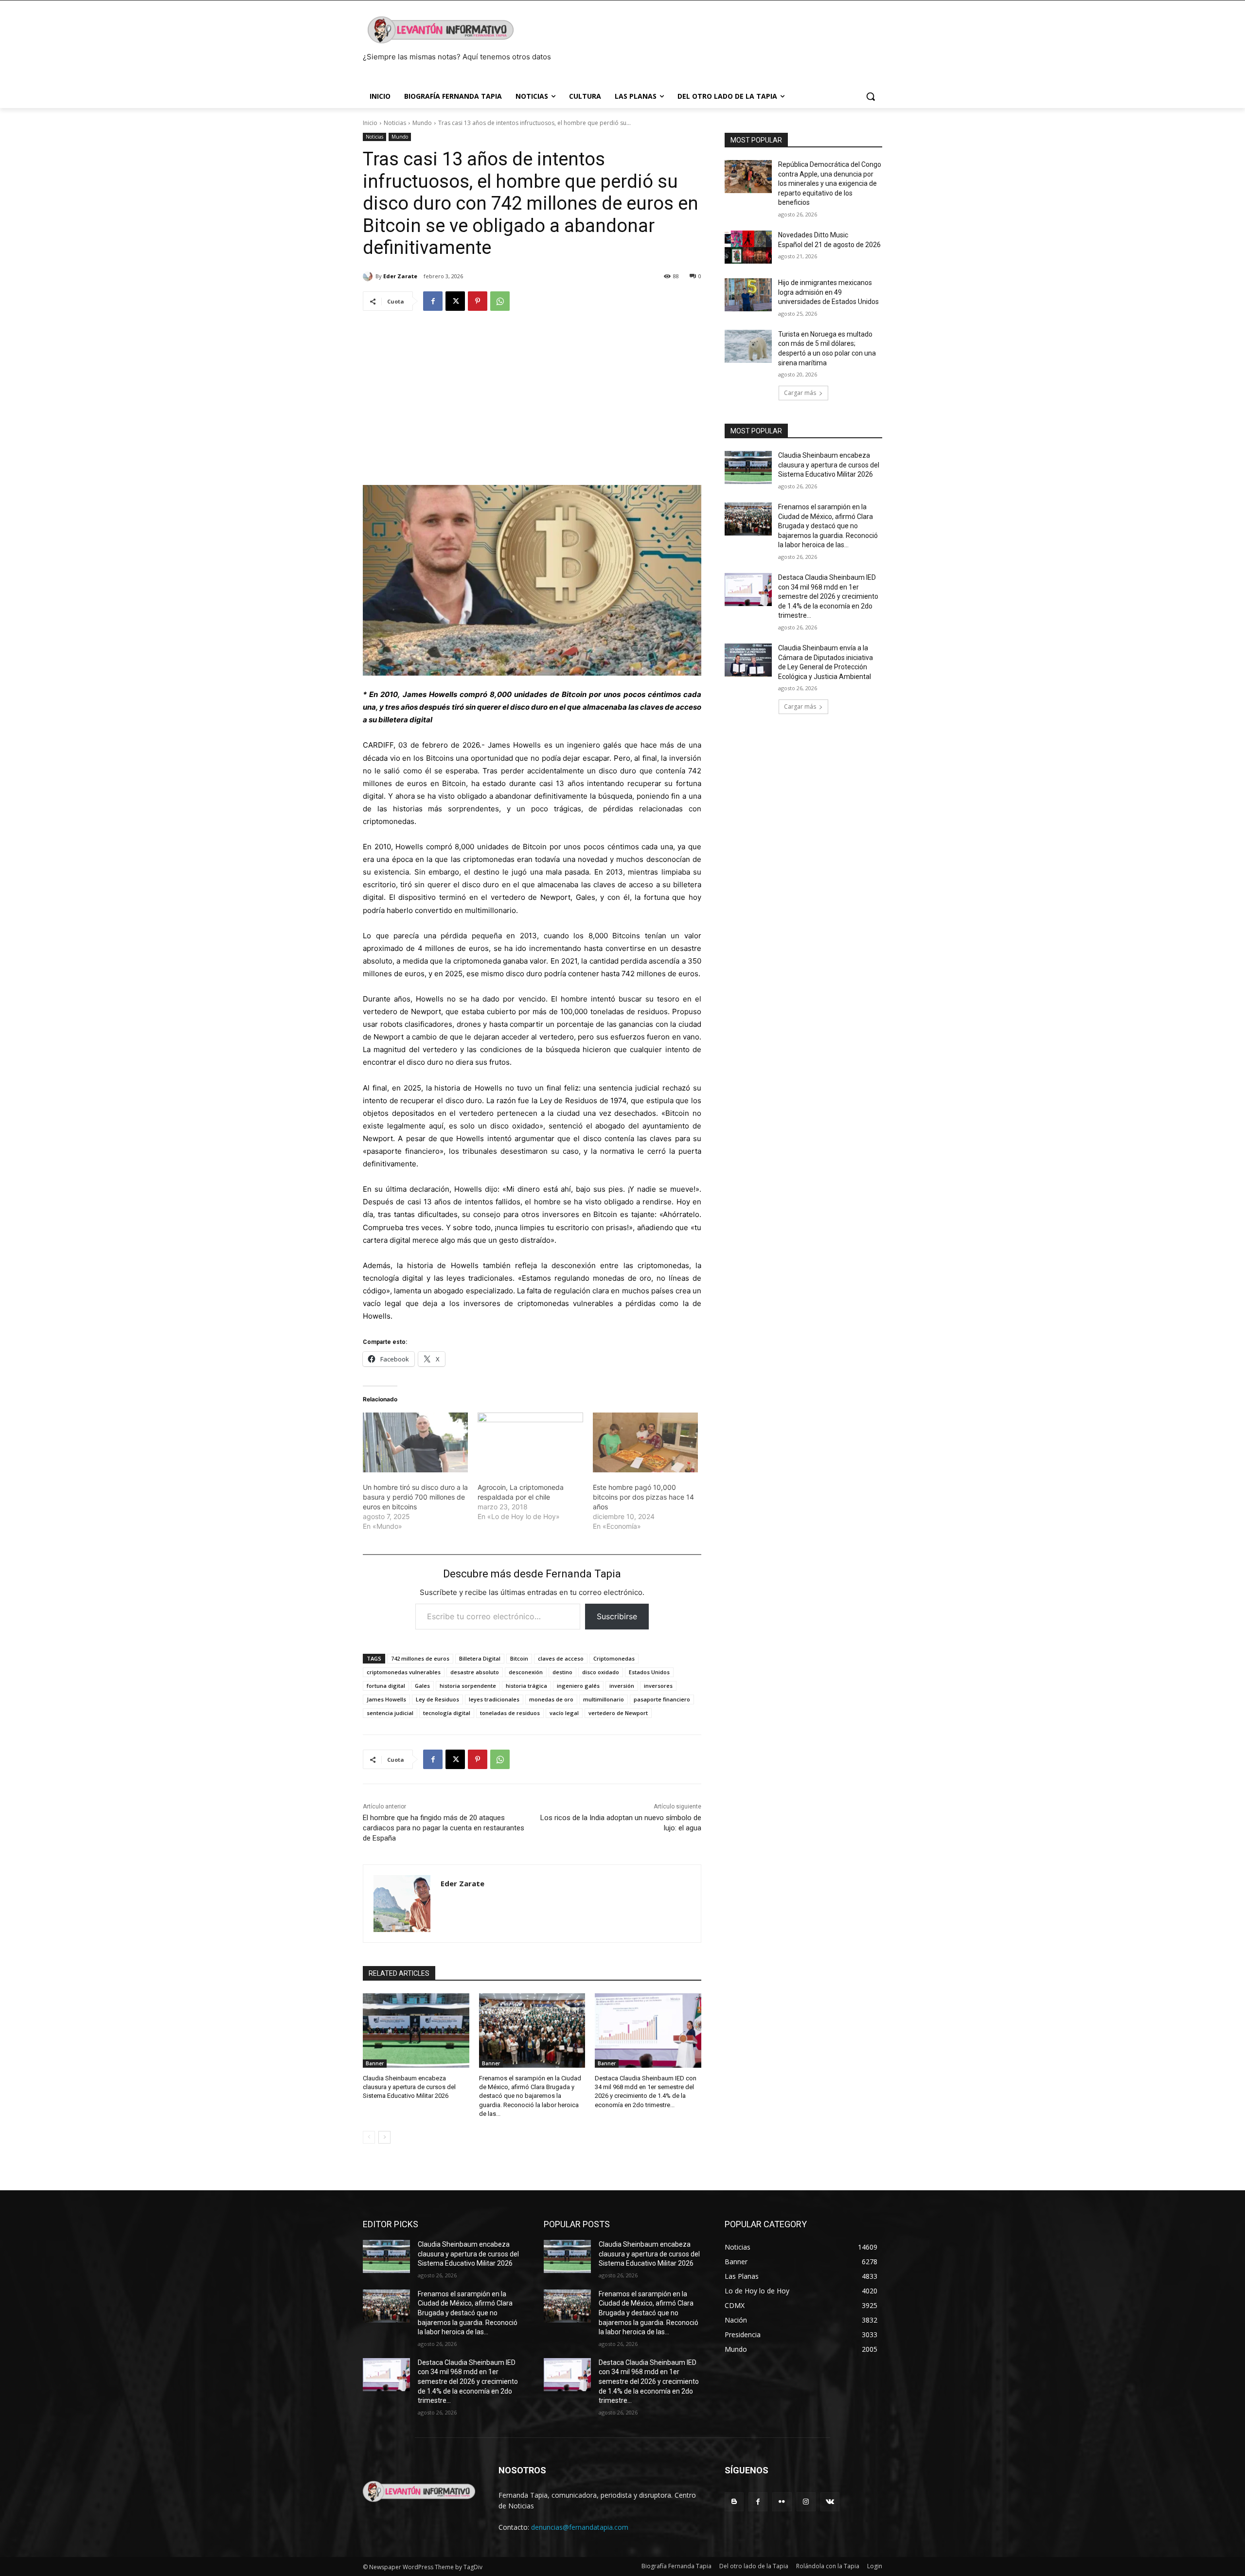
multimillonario (604, 1699)
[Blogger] (734, 2502)
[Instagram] (806, 2502)
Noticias (395, 123)
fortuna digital (386, 1686)
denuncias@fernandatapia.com (580, 2527)
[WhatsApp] (500, 301)
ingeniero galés (578, 1686)
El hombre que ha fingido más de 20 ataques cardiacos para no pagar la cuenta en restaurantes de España (444, 1828)
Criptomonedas (614, 1658)
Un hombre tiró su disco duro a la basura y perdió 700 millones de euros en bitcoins (415, 1497)
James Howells (386, 1699)
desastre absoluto (475, 1672)
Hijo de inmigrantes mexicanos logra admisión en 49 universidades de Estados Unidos (828, 292)
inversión (622, 1686)
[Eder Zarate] (369, 276)
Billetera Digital (480, 1658)
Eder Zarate (400, 276)
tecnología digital (447, 1713)
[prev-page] (369, 2137)
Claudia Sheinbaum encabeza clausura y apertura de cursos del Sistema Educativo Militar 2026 (409, 2087)
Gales (422, 1686)
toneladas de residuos (510, 1713)
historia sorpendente (468, 1686)
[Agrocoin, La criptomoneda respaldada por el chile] (530, 1443)
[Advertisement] (532, 394)
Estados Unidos (649, 1672)
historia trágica (526, 1686)
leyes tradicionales (494, 1699)
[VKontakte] (830, 2502)
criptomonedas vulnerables (404, 1672)
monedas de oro (551, 1699)
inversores (658, 1686)
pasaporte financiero (662, 1699)
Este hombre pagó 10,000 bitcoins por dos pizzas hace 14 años (643, 1497)
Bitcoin (519, 1658)
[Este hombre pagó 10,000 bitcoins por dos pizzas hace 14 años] (645, 1443)
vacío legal (564, 1713)
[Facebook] (433, 301)
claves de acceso (561, 1658)
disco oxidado (601, 1672)
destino (562, 1672)
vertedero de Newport (618, 1713)
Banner (375, 2063)
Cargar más (800, 393)
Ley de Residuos (437, 1699)
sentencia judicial (390, 1713)
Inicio (370, 123)
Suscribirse (617, 1616)
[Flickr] (782, 2502)
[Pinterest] (478, 301)
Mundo (422, 123)
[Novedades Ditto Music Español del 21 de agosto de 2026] (748, 247)
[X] (455, 301)
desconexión (526, 1672)
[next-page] (384, 2137)
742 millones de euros (420, 1658)
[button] (871, 96)
